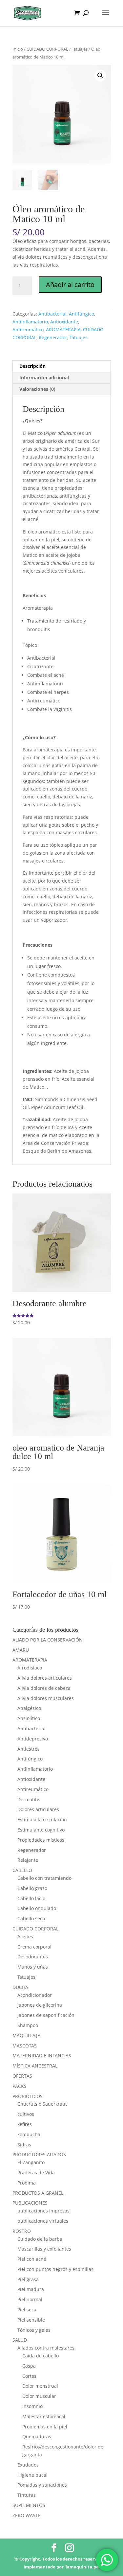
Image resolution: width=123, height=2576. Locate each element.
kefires (25, 2124)
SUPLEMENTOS (29, 2505)
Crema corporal (34, 1947)
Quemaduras (37, 2436)
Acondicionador (35, 1995)
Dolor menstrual (40, 2386)
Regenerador (53, 337)
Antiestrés (29, 1749)
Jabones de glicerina (40, 2005)
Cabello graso (32, 1888)
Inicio (18, 49)
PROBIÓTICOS (28, 2096)
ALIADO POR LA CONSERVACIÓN (48, 1640)
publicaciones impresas (43, 2211)
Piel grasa (28, 2279)
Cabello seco (31, 1918)
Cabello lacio (31, 1898)
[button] (100, 76)
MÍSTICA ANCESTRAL (35, 2066)
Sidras (24, 2145)
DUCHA (20, 1987)
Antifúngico (82, 314)
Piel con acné (32, 2259)
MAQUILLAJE (26, 2035)
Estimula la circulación (42, 1820)
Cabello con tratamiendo (44, 1878)
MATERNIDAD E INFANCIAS (42, 2056)
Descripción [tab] (32, 366)
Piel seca (27, 2310)
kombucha (29, 2134)
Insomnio (32, 2406)
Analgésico (29, 1708)
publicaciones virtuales (43, 2221)
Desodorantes (33, 1957)
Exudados (28, 2465)
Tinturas (27, 2495)
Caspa (29, 2366)
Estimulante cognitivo (41, 1830)
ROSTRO (22, 2231)
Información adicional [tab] (44, 378)
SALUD (20, 2340)
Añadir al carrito (70, 284)
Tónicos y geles (34, 2330)
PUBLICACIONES (30, 2203)
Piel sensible (31, 2320)
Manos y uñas (33, 1967)
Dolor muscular (39, 2396)
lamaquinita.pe (82, 2567)
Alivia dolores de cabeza (44, 1688)
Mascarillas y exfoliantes (44, 2249)
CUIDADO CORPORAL (47, 49)
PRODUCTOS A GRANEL (38, 2193)
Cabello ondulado (37, 1908)
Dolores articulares (38, 1809)
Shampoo (28, 2025)
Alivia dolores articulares (45, 1678)
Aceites (25, 1937)
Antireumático (28, 330)
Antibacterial (52, 314)
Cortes (29, 2376)
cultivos (26, 2114)
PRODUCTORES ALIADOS (39, 2154)
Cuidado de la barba (40, 2239)
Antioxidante (64, 322)
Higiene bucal (32, 2475)
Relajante (28, 1860)
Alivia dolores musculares (46, 1698)
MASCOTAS (25, 2046)
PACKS (20, 2086)
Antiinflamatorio (30, 322)
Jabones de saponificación (46, 2015)
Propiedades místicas (41, 1840)
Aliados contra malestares (46, 2348)
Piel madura (31, 2289)
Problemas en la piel (45, 2427)
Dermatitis (29, 1799)
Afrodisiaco (30, 1668)
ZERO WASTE (27, 2515)
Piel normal (30, 2299)
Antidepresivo (33, 1739)
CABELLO (22, 1870)
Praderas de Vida (36, 2173)
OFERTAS (22, 2076)
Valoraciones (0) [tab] (37, 389)
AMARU (21, 1650)
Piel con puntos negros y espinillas (55, 2269)
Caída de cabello (41, 2356)
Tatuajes (80, 49)
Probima (27, 2183)
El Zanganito (31, 2162)
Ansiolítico (29, 1718)
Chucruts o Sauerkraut (42, 2104)
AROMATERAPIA (63, 330)
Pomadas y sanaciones (42, 2485)
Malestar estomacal (44, 2416)
